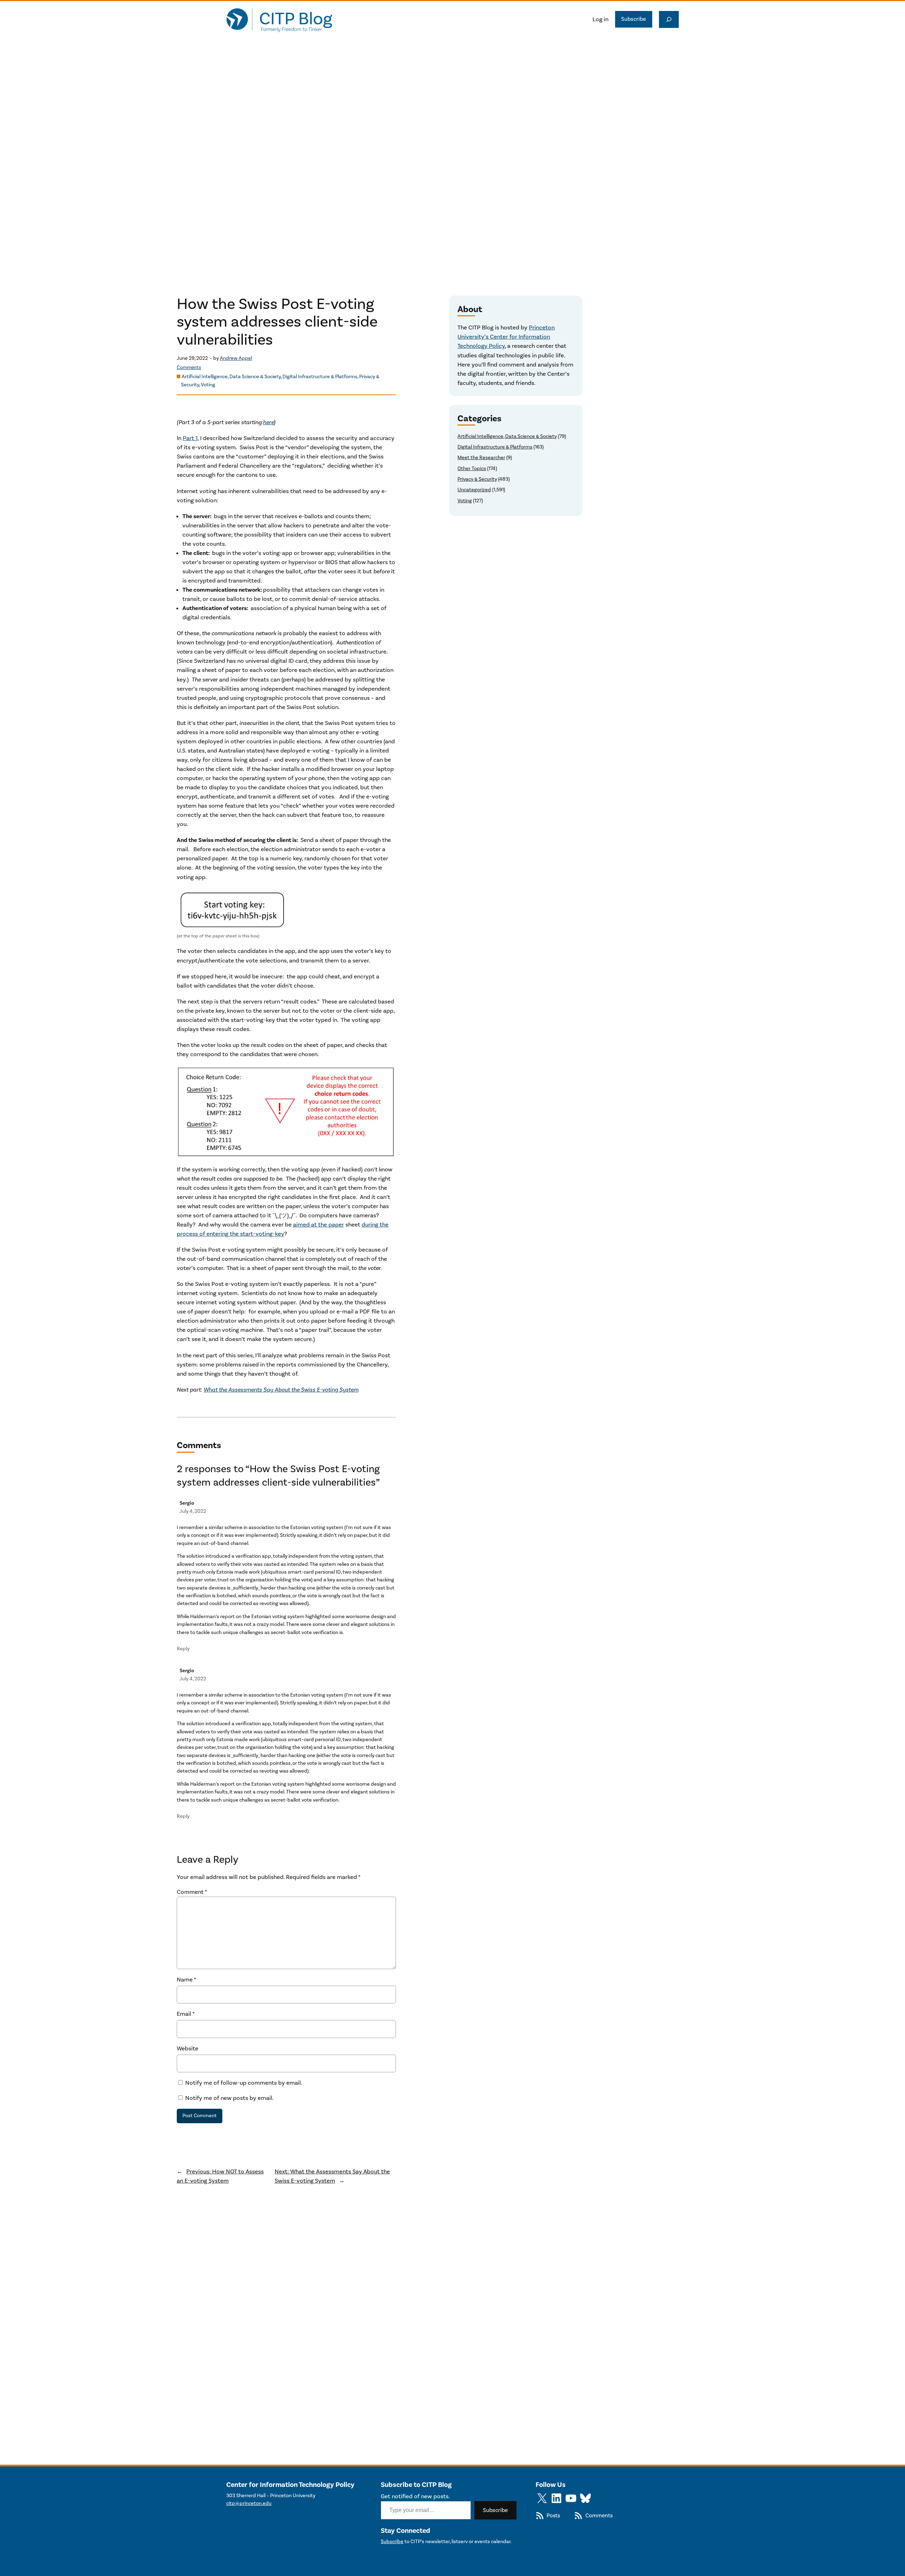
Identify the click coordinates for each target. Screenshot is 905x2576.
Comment (192, 1892)
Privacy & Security (477, 479)
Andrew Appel (236, 358)
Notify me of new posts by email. (229, 2098)
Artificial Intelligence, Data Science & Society (231, 377)
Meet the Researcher (481, 458)
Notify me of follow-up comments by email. (244, 2083)
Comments (189, 368)
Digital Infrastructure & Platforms (320, 377)
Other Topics (472, 469)
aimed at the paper (319, 1225)
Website (188, 2049)
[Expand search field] (669, 19)
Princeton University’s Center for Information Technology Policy (506, 337)
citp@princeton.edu (249, 2503)
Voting (208, 385)
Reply (183, 1649)
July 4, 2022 (193, 1511)
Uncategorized (474, 490)
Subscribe (634, 19)
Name (186, 1980)
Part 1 (190, 438)
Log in (600, 19)
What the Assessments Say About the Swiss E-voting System (281, 1390)
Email (186, 2014)
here (268, 422)
